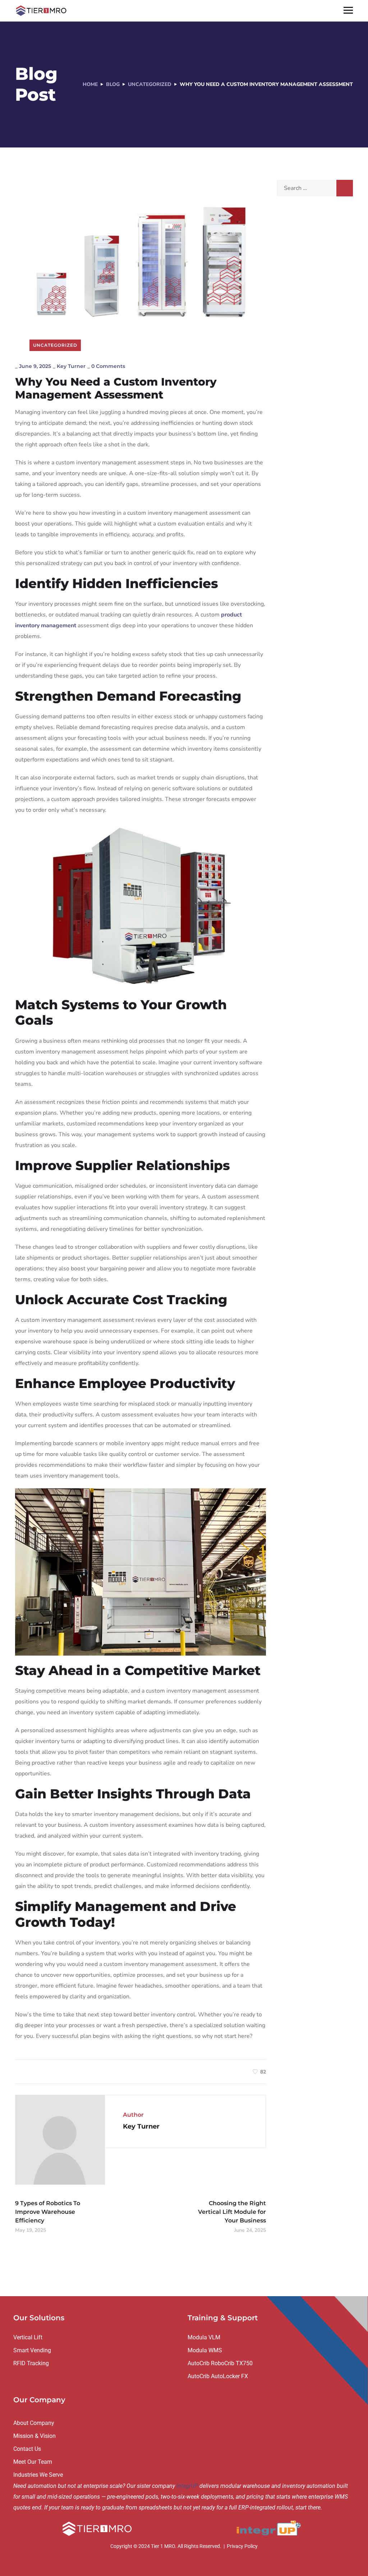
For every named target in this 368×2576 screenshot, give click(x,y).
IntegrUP (187, 2486)
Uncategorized (150, 84)
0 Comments (108, 366)
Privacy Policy (242, 2546)
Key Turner (71, 366)
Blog (113, 84)
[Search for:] (315, 188)
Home (90, 84)
